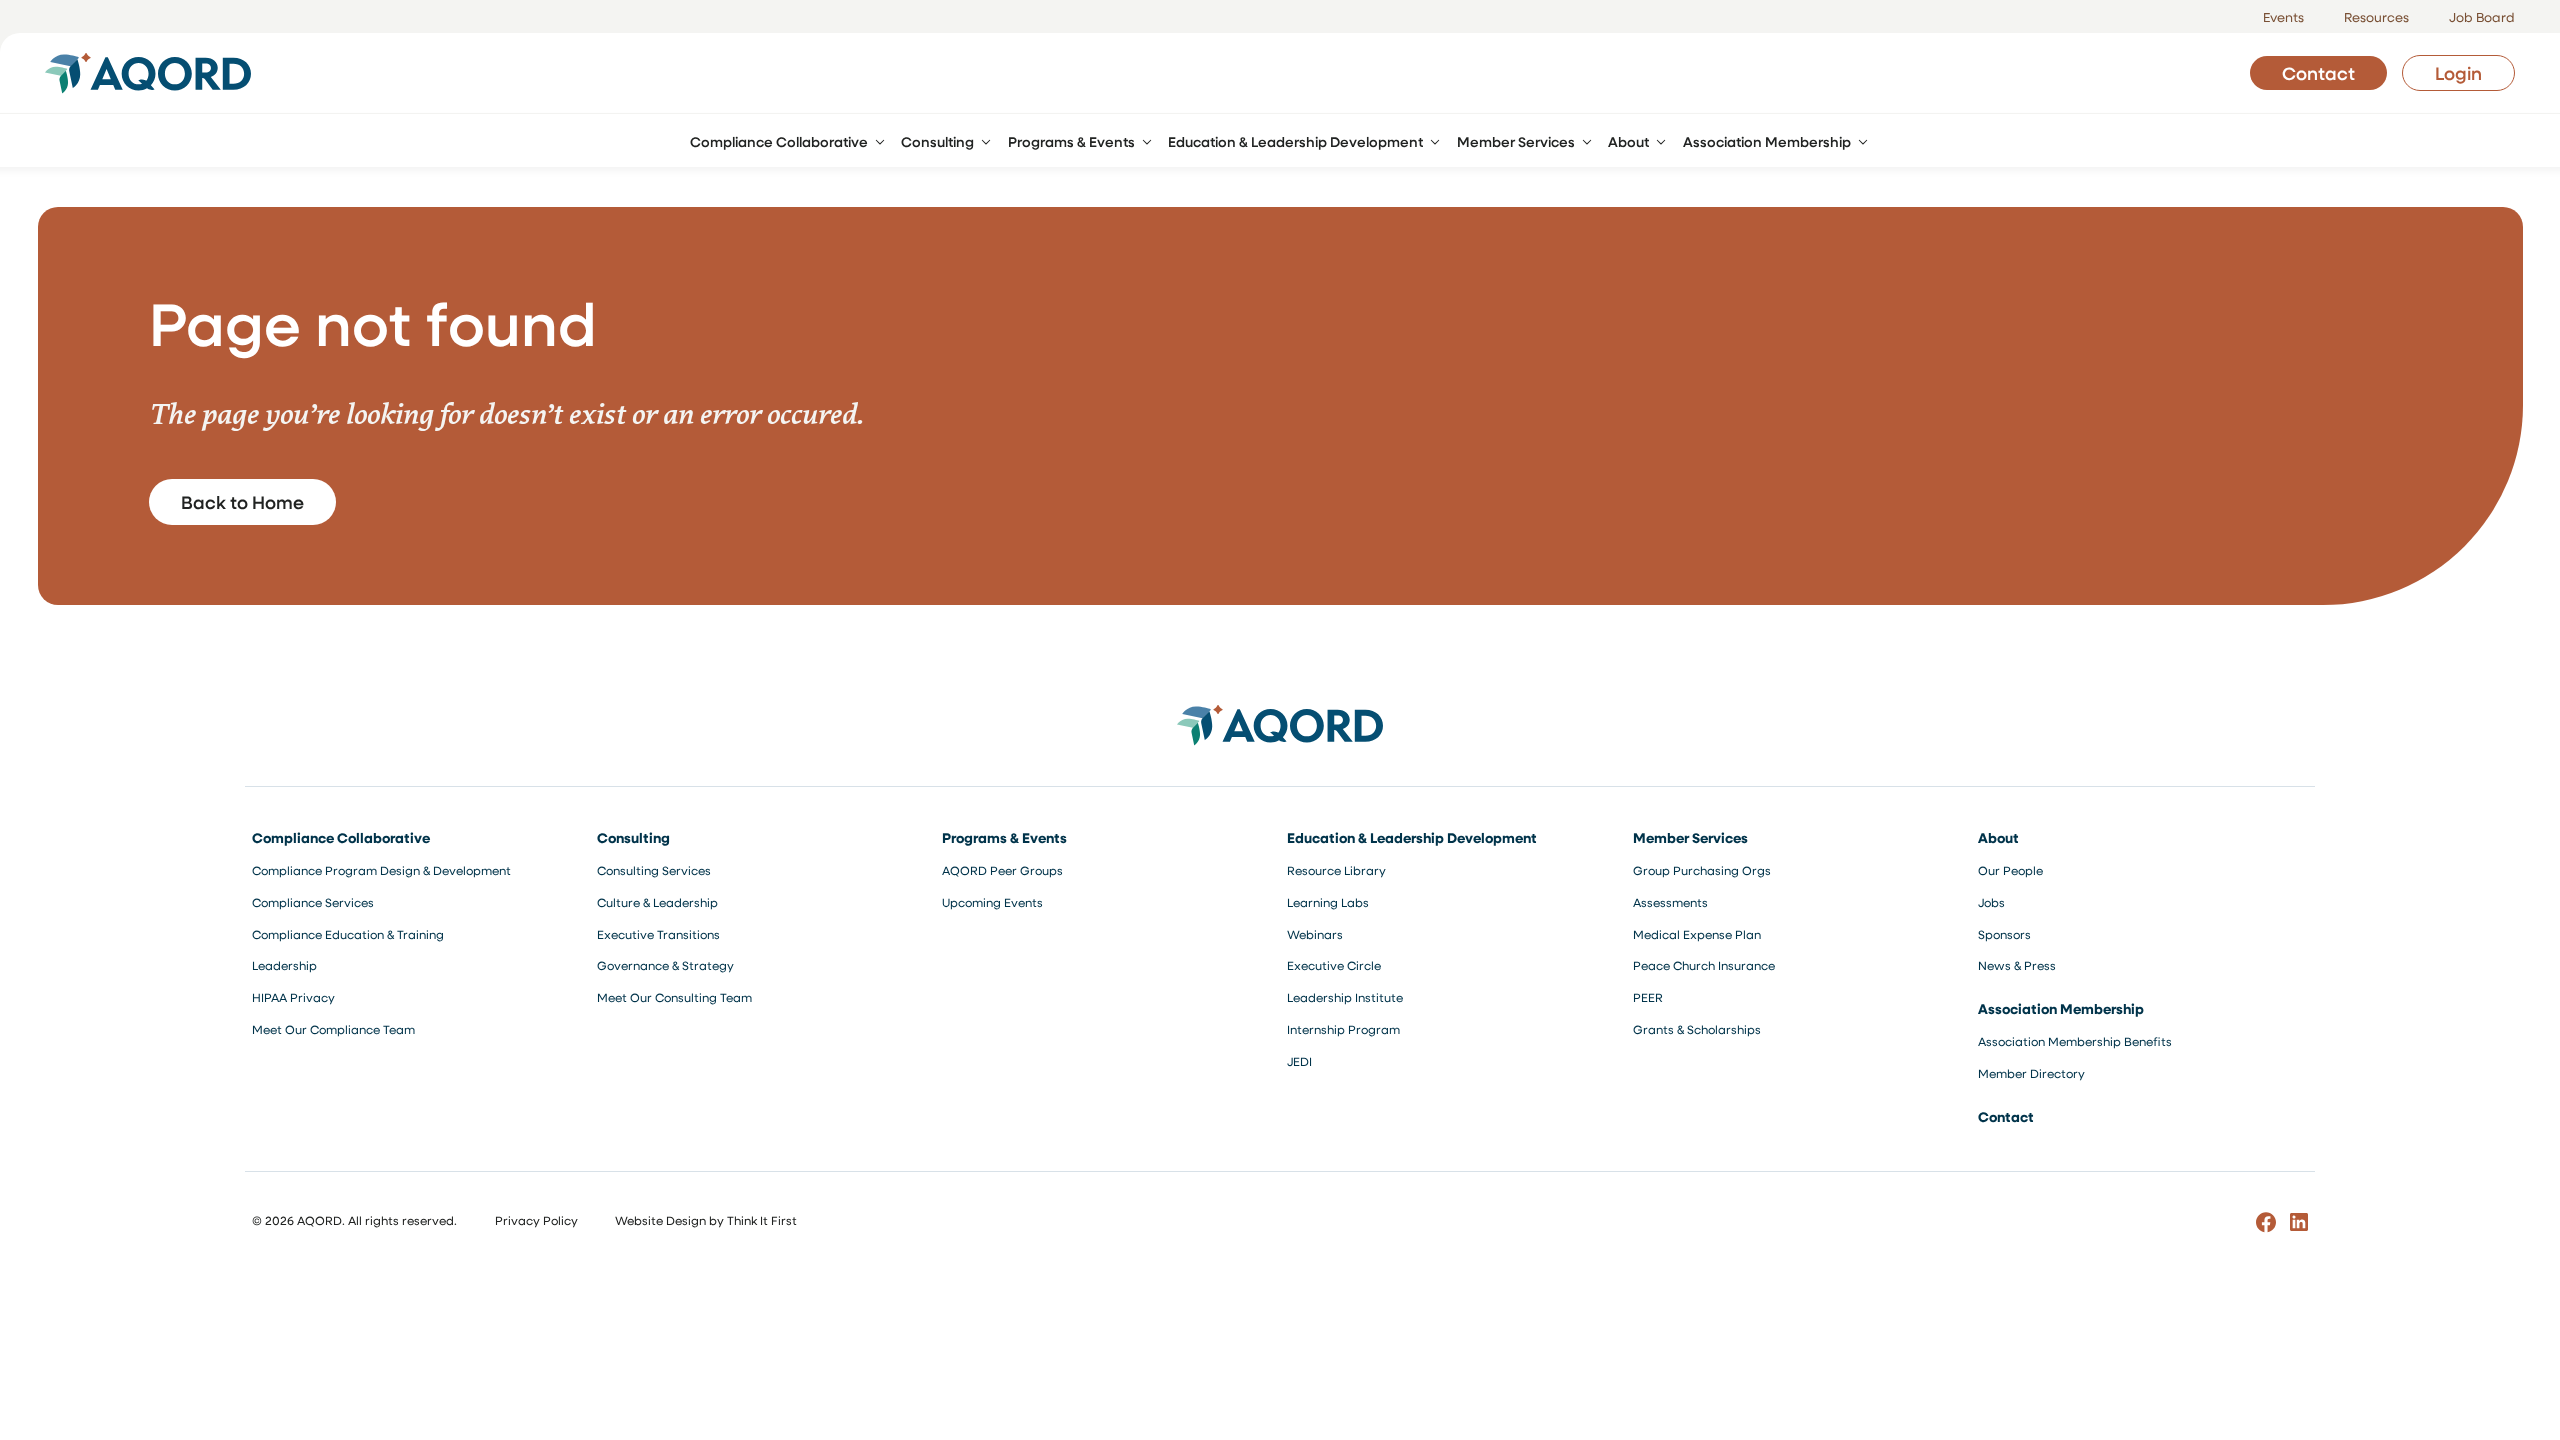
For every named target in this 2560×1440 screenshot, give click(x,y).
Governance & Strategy (665, 965)
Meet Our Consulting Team (674, 997)
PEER (1648, 997)
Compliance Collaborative (341, 837)
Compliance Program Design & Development (381, 870)
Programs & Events (1004, 837)
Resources (2376, 16)
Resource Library (1336, 870)
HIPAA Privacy (293, 997)
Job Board (2482, 16)
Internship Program (1343, 1029)
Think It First (762, 1220)
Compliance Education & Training (348, 934)
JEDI (1299, 1061)
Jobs (1991, 902)
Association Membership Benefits (2075, 1041)
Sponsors (2004, 934)
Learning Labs (1328, 902)
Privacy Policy (536, 1220)
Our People (2010, 870)
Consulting (633, 837)
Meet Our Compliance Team (333, 1029)
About (1998, 837)
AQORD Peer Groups (1002, 870)
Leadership (284, 965)
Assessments (1670, 902)
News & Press (2017, 965)
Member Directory (2031, 1073)
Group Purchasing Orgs (1702, 870)
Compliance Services (313, 902)
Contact (2318, 73)
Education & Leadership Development (1412, 837)
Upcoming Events (992, 902)
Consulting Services (654, 870)
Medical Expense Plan (1697, 934)
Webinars (1315, 934)
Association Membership (2061, 1008)
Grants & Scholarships (1697, 1029)
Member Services (1690, 837)
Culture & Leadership (657, 902)
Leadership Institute (1345, 997)
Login (2458, 73)
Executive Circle (1334, 965)
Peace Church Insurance (1704, 965)
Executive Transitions (658, 934)
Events (2283, 16)
